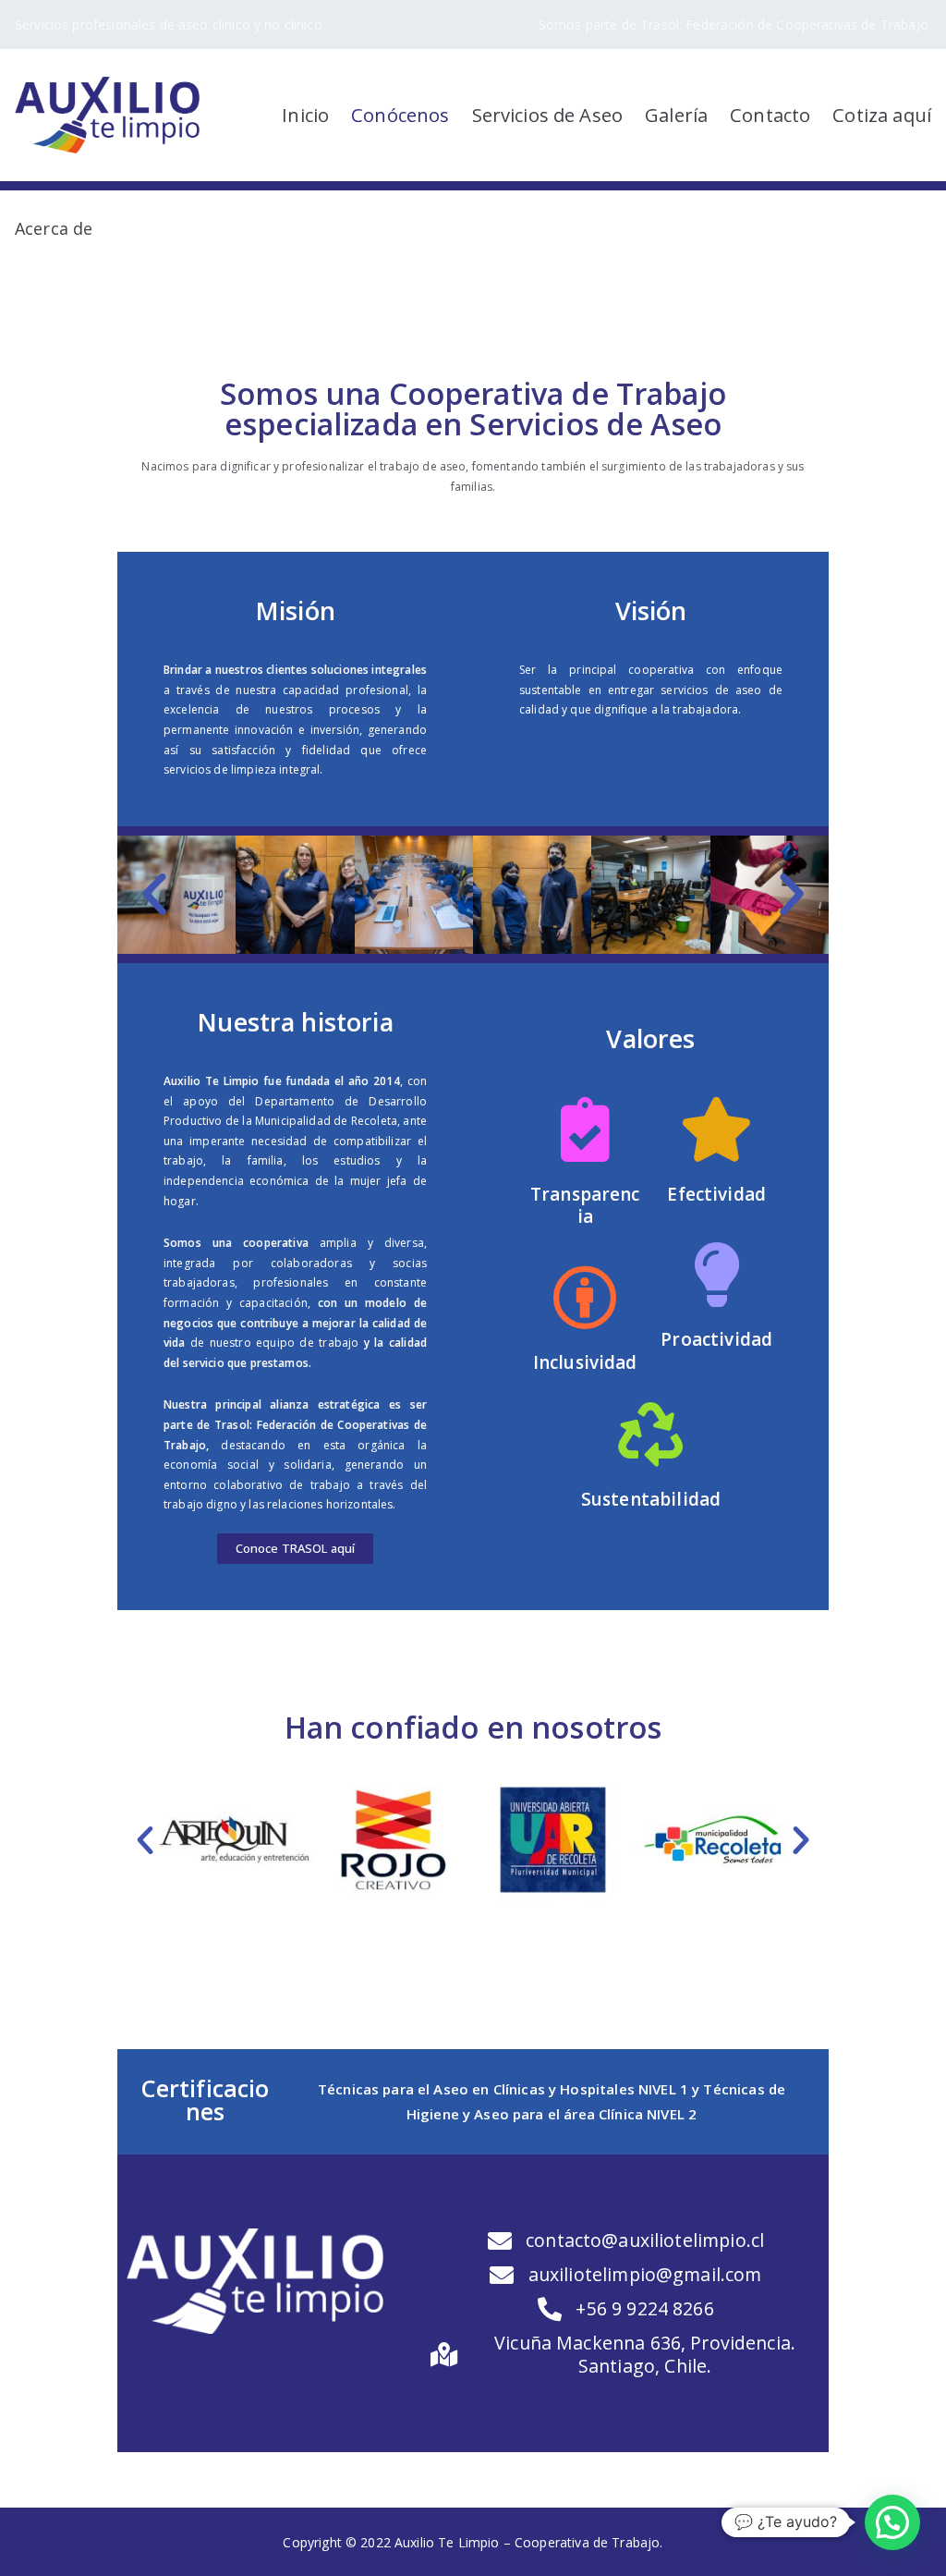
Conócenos (400, 115)
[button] (296, 1549)
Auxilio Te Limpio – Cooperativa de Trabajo (527, 2542)
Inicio (305, 115)
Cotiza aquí (882, 115)
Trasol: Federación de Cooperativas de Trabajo (784, 24)
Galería (676, 115)
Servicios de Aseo (548, 115)
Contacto (770, 115)
